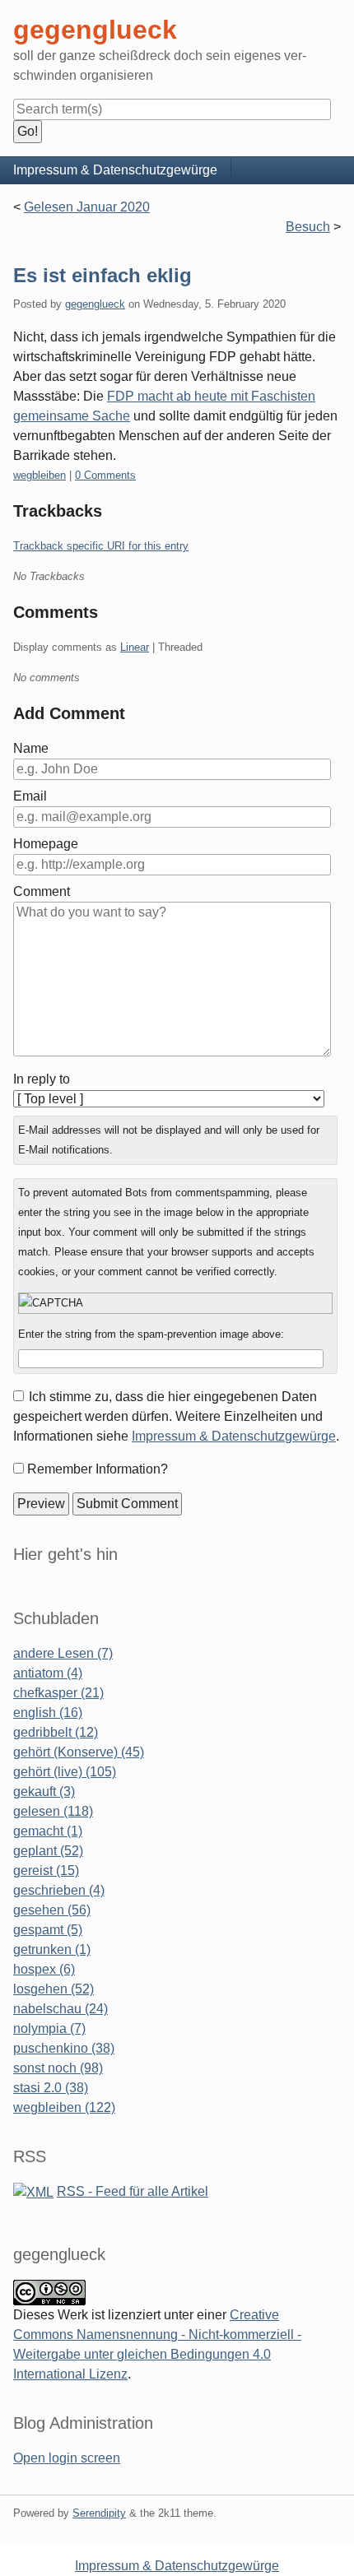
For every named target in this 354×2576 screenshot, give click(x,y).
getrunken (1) (52, 1949)
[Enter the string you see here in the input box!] (175, 1303)
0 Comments (105, 475)
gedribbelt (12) (56, 1732)
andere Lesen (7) (63, 1653)
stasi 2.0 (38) (51, 2088)
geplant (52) (48, 1851)
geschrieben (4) (59, 1890)
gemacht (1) (48, 1831)
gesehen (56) (52, 1910)
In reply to (42, 1079)
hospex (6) (44, 1969)
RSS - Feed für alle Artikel (133, 2191)
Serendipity (99, 2513)
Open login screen (67, 2458)
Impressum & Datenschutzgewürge (115, 170)
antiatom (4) (48, 1673)
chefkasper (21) (58, 1693)
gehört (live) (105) (65, 1772)
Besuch (308, 227)
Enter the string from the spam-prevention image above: (151, 1334)
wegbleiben (40, 475)
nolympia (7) (49, 2028)
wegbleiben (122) (64, 2107)
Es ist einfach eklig (102, 275)
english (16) (48, 1713)
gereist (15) (46, 1871)
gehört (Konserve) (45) (79, 1752)
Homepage (46, 844)
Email (30, 796)
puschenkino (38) (64, 2048)
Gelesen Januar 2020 (87, 207)
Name (31, 748)
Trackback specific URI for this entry (101, 546)
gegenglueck (95, 304)
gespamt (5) (48, 1930)
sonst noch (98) (58, 2068)
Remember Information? (98, 1469)
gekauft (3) (44, 1792)
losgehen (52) (54, 1989)
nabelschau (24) (61, 2009)
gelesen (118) (53, 1811)
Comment (42, 891)
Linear (135, 647)
